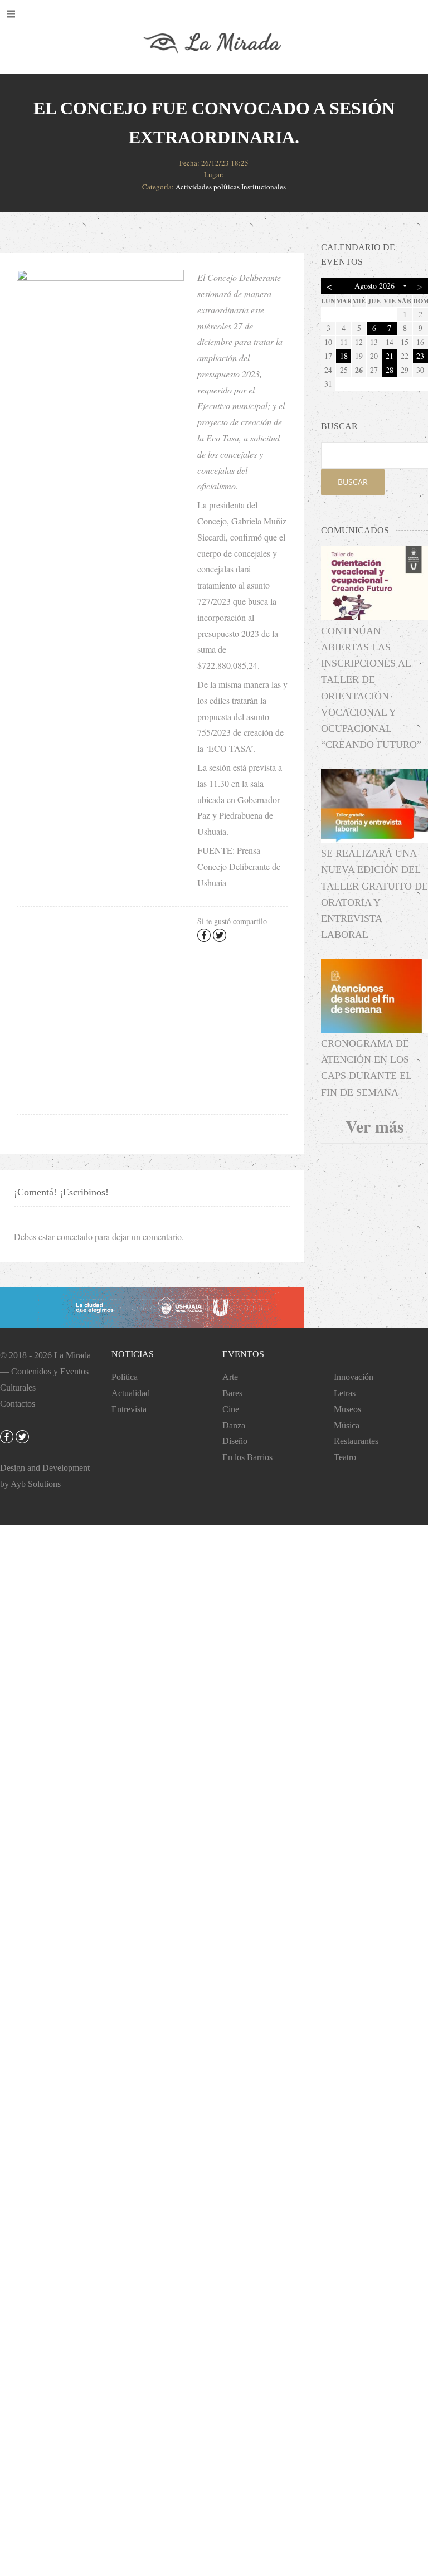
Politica (125, 1377)
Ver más (375, 1126)
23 (420, 356)
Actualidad (131, 1393)
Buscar (353, 482)
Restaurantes (356, 1441)
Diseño (235, 1441)
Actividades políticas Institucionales (231, 187)
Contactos (18, 1404)
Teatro (345, 1457)
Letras (345, 1393)
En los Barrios (247, 1457)
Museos (347, 1409)
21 (390, 356)
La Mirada (72, 1355)
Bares (232, 1393)
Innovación (354, 1377)
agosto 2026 (374, 286)
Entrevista (129, 1409)
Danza (234, 1425)
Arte (230, 1377)
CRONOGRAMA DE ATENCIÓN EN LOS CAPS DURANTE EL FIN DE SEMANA (366, 1068)
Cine (231, 1409)
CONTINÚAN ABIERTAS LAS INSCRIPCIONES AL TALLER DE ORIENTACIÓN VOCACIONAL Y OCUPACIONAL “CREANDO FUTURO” (371, 688)
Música (347, 1425)
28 (390, 370)
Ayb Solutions (36, 1484)
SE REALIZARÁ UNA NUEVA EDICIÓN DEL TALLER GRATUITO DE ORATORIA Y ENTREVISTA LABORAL (374, 894)
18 (344, 356)
